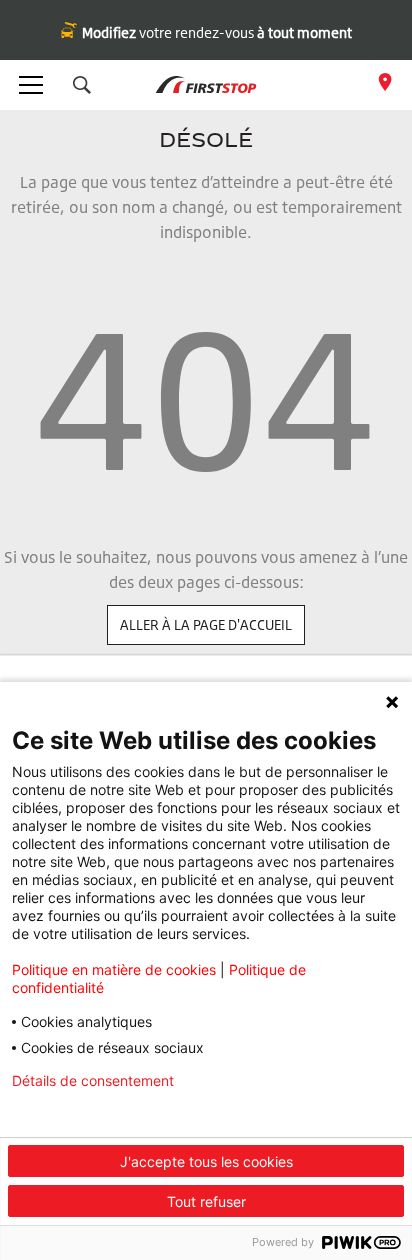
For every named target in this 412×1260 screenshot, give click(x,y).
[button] (82, 85)
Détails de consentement (93, 1081)
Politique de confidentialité (98, 1113)
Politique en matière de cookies (114, 969)
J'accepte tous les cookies (206, 1161)
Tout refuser (206, 1201)
